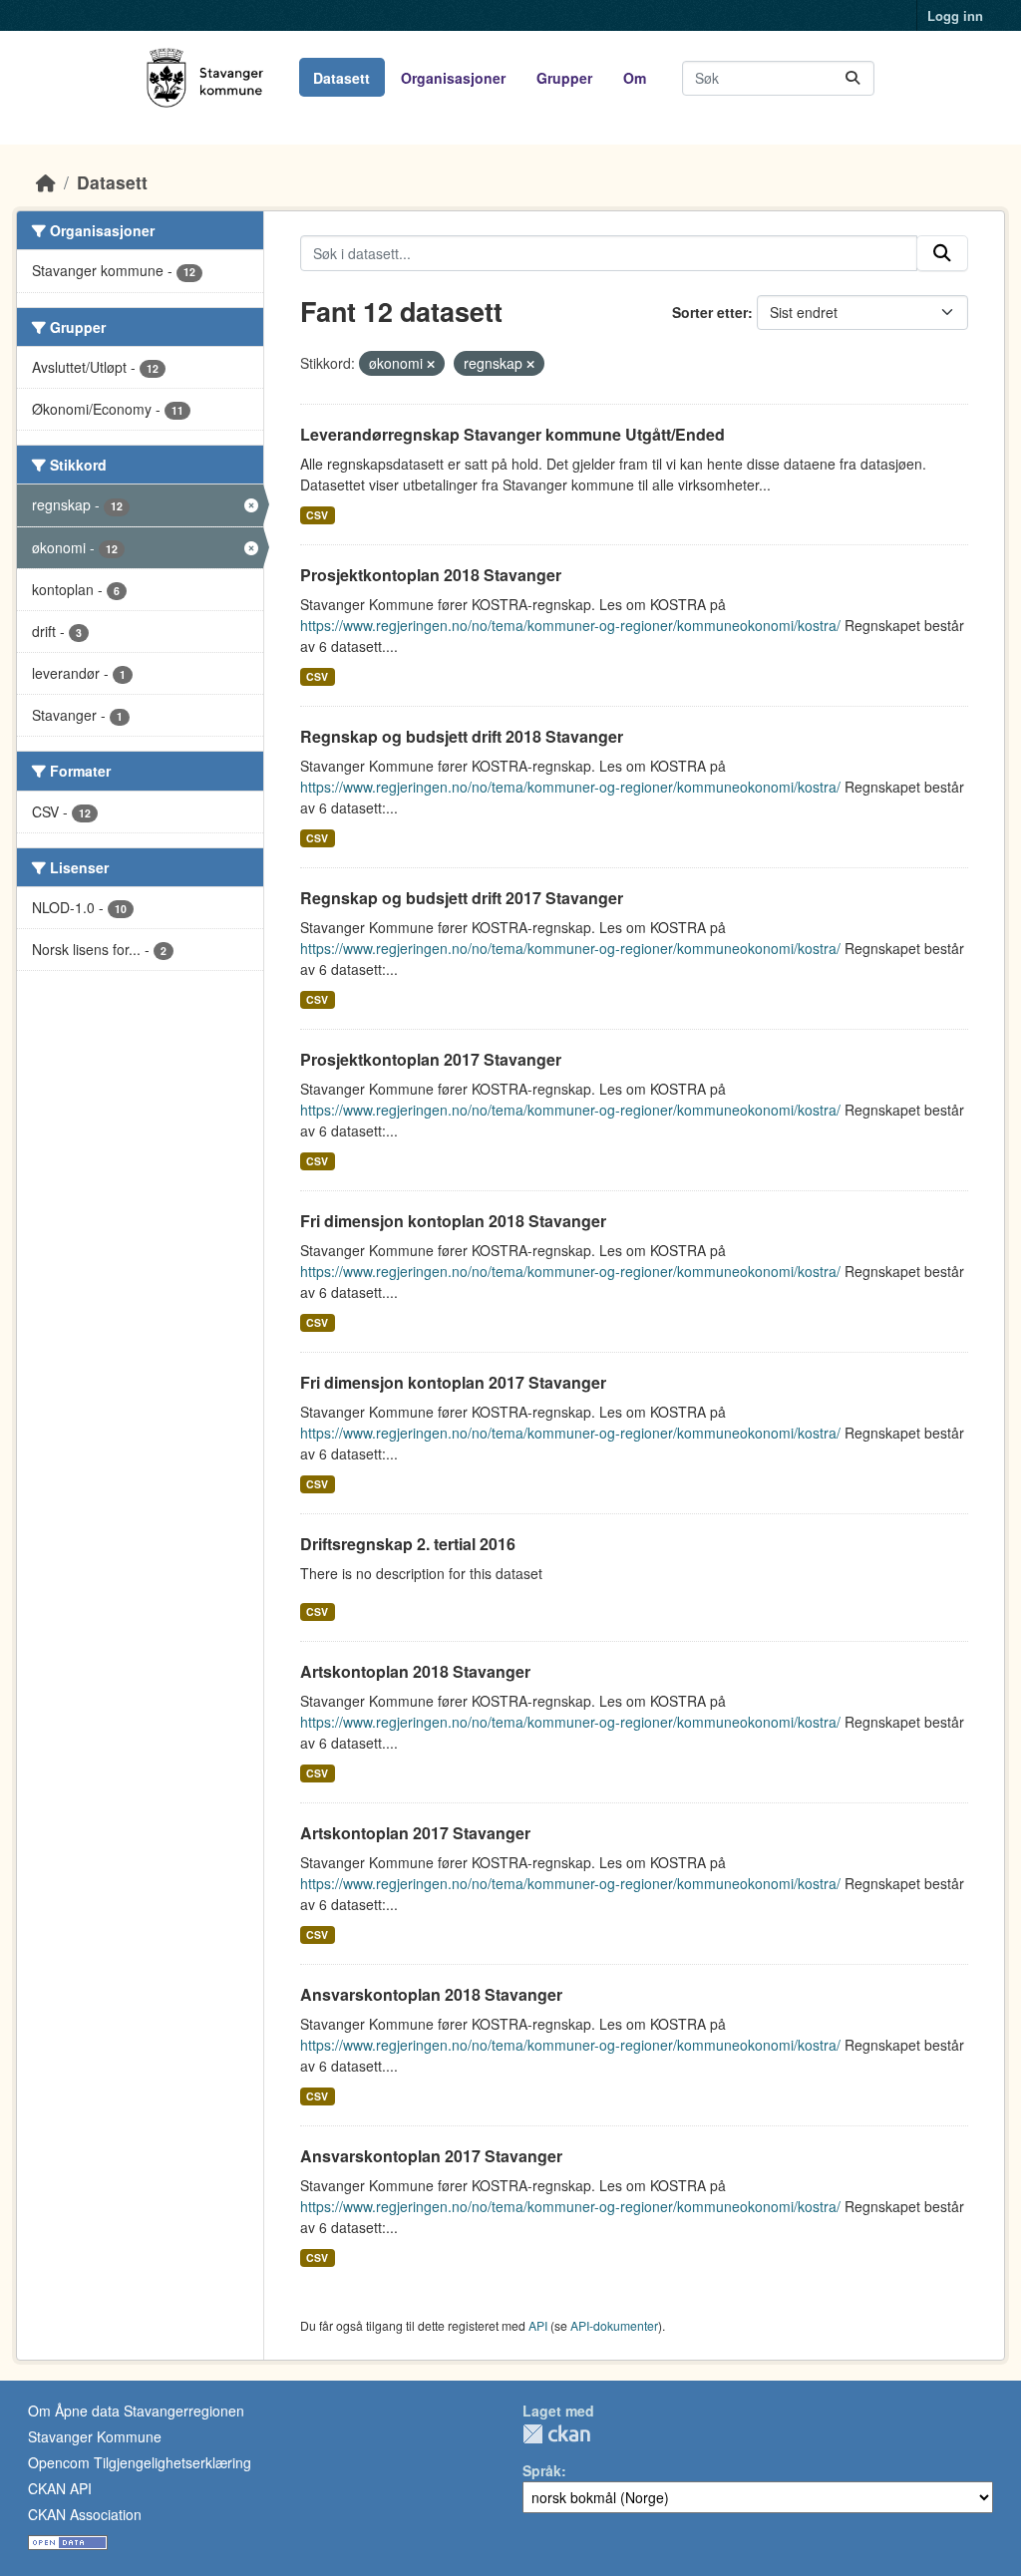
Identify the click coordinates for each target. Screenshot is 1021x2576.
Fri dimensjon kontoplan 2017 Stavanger (453, 1382)
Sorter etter (710, 312)
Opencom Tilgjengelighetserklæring (140, 2462)
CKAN (556, 2434)
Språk (542, 2470)
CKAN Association (85, 2514)
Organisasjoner (453, 78)
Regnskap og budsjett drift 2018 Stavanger (462, 736)
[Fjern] (431, 364)
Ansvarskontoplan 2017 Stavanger (431, 2156)
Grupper (564, 78)
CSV (317, 515)
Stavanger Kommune (95, 2436)
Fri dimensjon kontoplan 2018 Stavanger (453, 1221)
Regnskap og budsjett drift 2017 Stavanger (462, 898)
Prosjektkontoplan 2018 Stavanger (431, 575)
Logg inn (955, 15)
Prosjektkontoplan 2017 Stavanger (431, 1059)
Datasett (341, 78)
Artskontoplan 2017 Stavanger (415, 1833)
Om (635, 78)
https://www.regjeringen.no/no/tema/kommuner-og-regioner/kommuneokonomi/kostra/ (570, 625)
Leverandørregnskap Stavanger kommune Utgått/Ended (512, 434)
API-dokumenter (614, 2325)
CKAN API (60, 2488)
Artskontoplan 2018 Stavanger (415, 1671)
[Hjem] (46, 182)
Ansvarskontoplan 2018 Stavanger (431, 1994)
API (538, 2325)
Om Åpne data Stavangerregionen (136, 2411)
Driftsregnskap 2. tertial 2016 (408, 1544)
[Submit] (852, 78)
